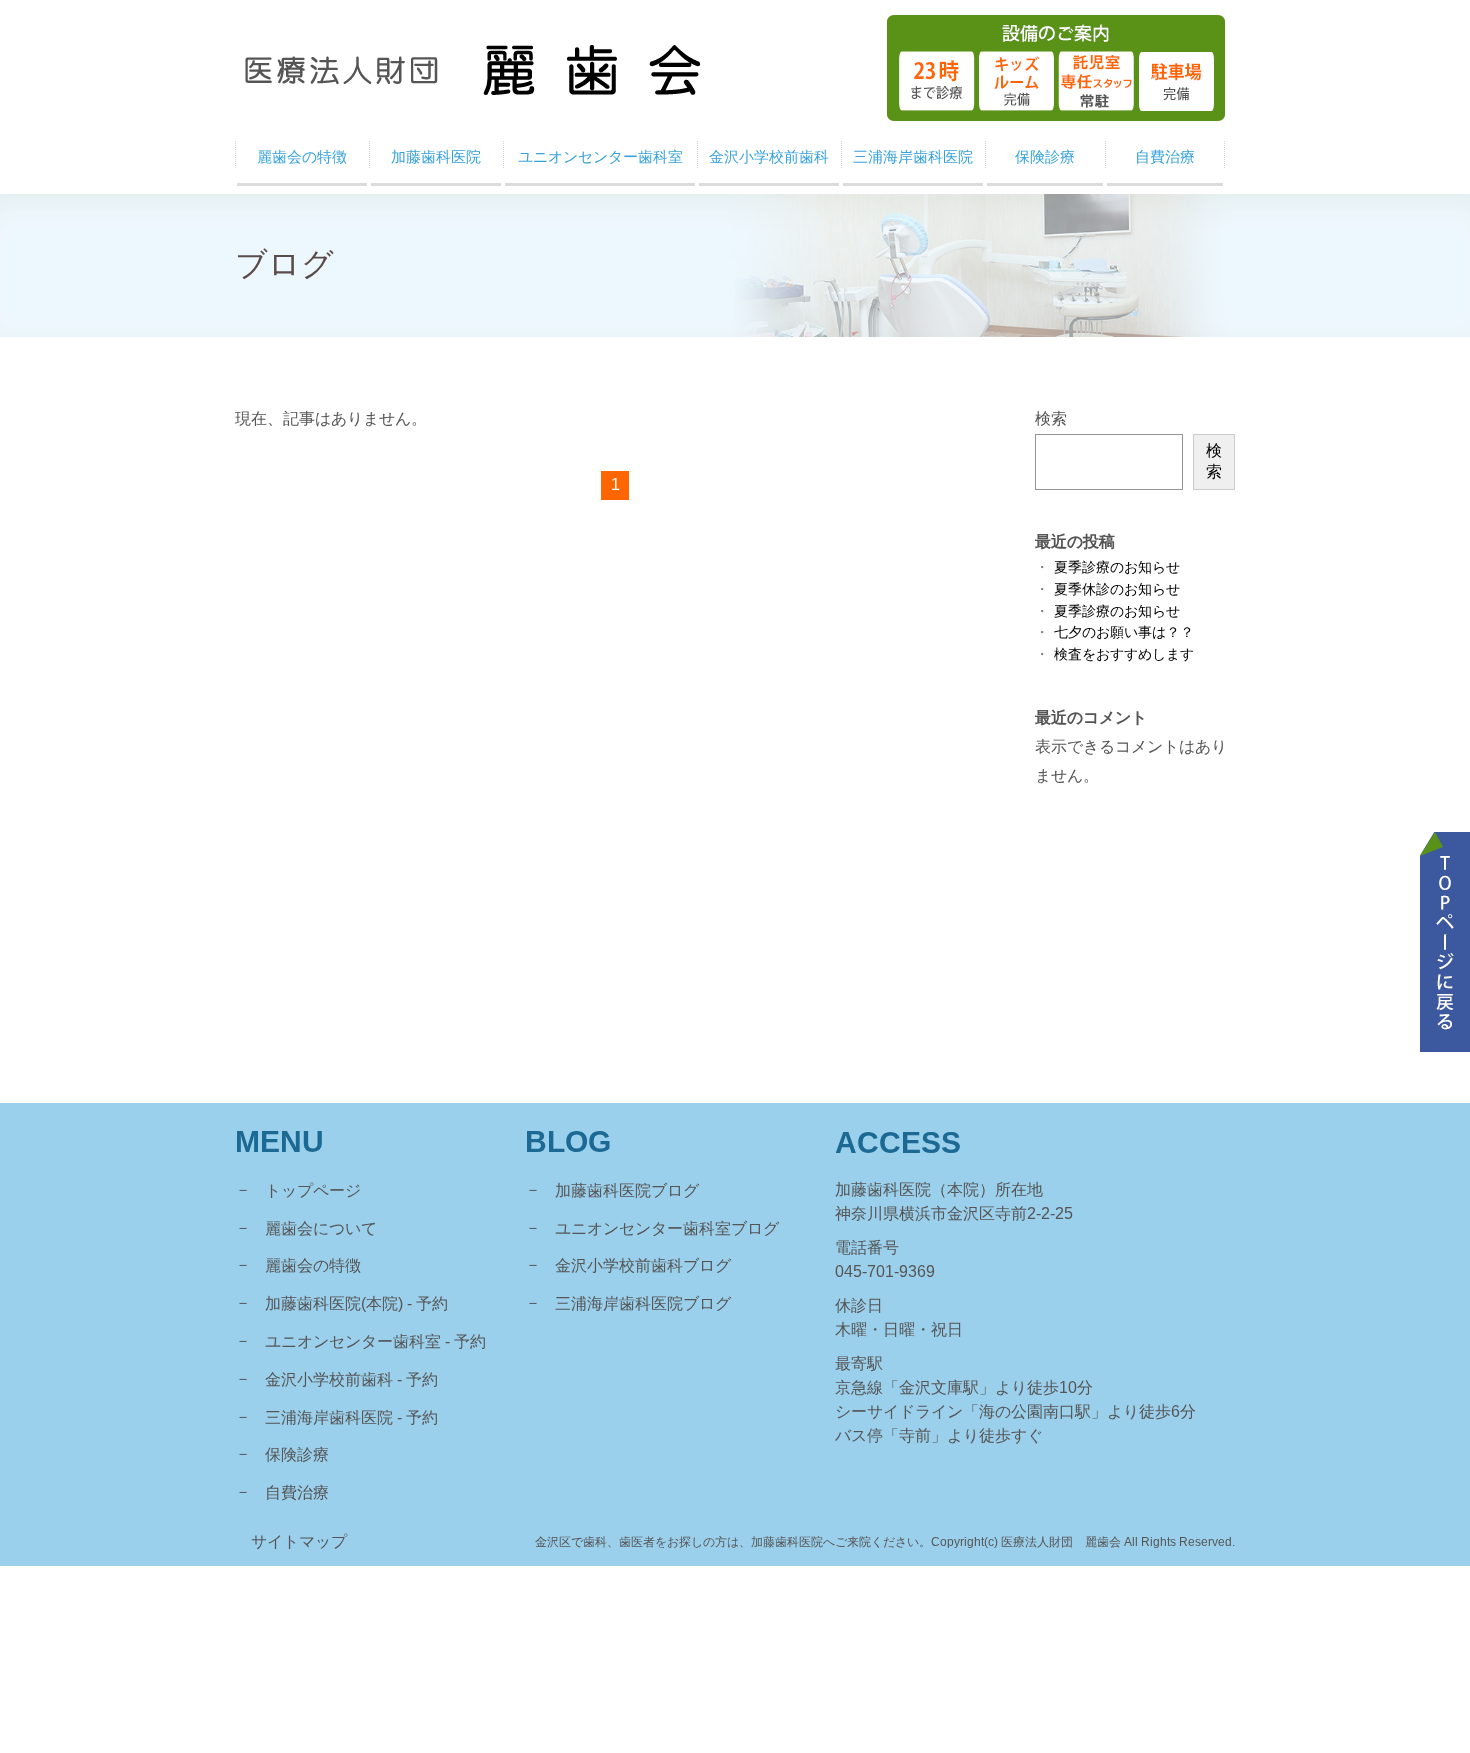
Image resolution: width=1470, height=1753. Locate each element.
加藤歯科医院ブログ (627, 1190)
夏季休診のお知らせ (1117, 589)
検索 (1051, 418)
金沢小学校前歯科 (329, 1379)
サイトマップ (299, 1541)
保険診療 (297, 1454)
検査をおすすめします (1124, 654)
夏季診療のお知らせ (1117, 567)
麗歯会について (321, 1228)
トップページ (313, 1190)
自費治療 (297, 1492)
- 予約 (427, 1303)
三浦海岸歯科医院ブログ (643, 1303)
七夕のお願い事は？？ (1124, 632)
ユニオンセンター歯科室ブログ (667, 1228)
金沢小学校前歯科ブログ (643, 1265)
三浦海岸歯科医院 (329, 1417)
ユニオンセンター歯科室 (353, 1341)
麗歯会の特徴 (313, 1265)
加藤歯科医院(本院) (334, 1303)
